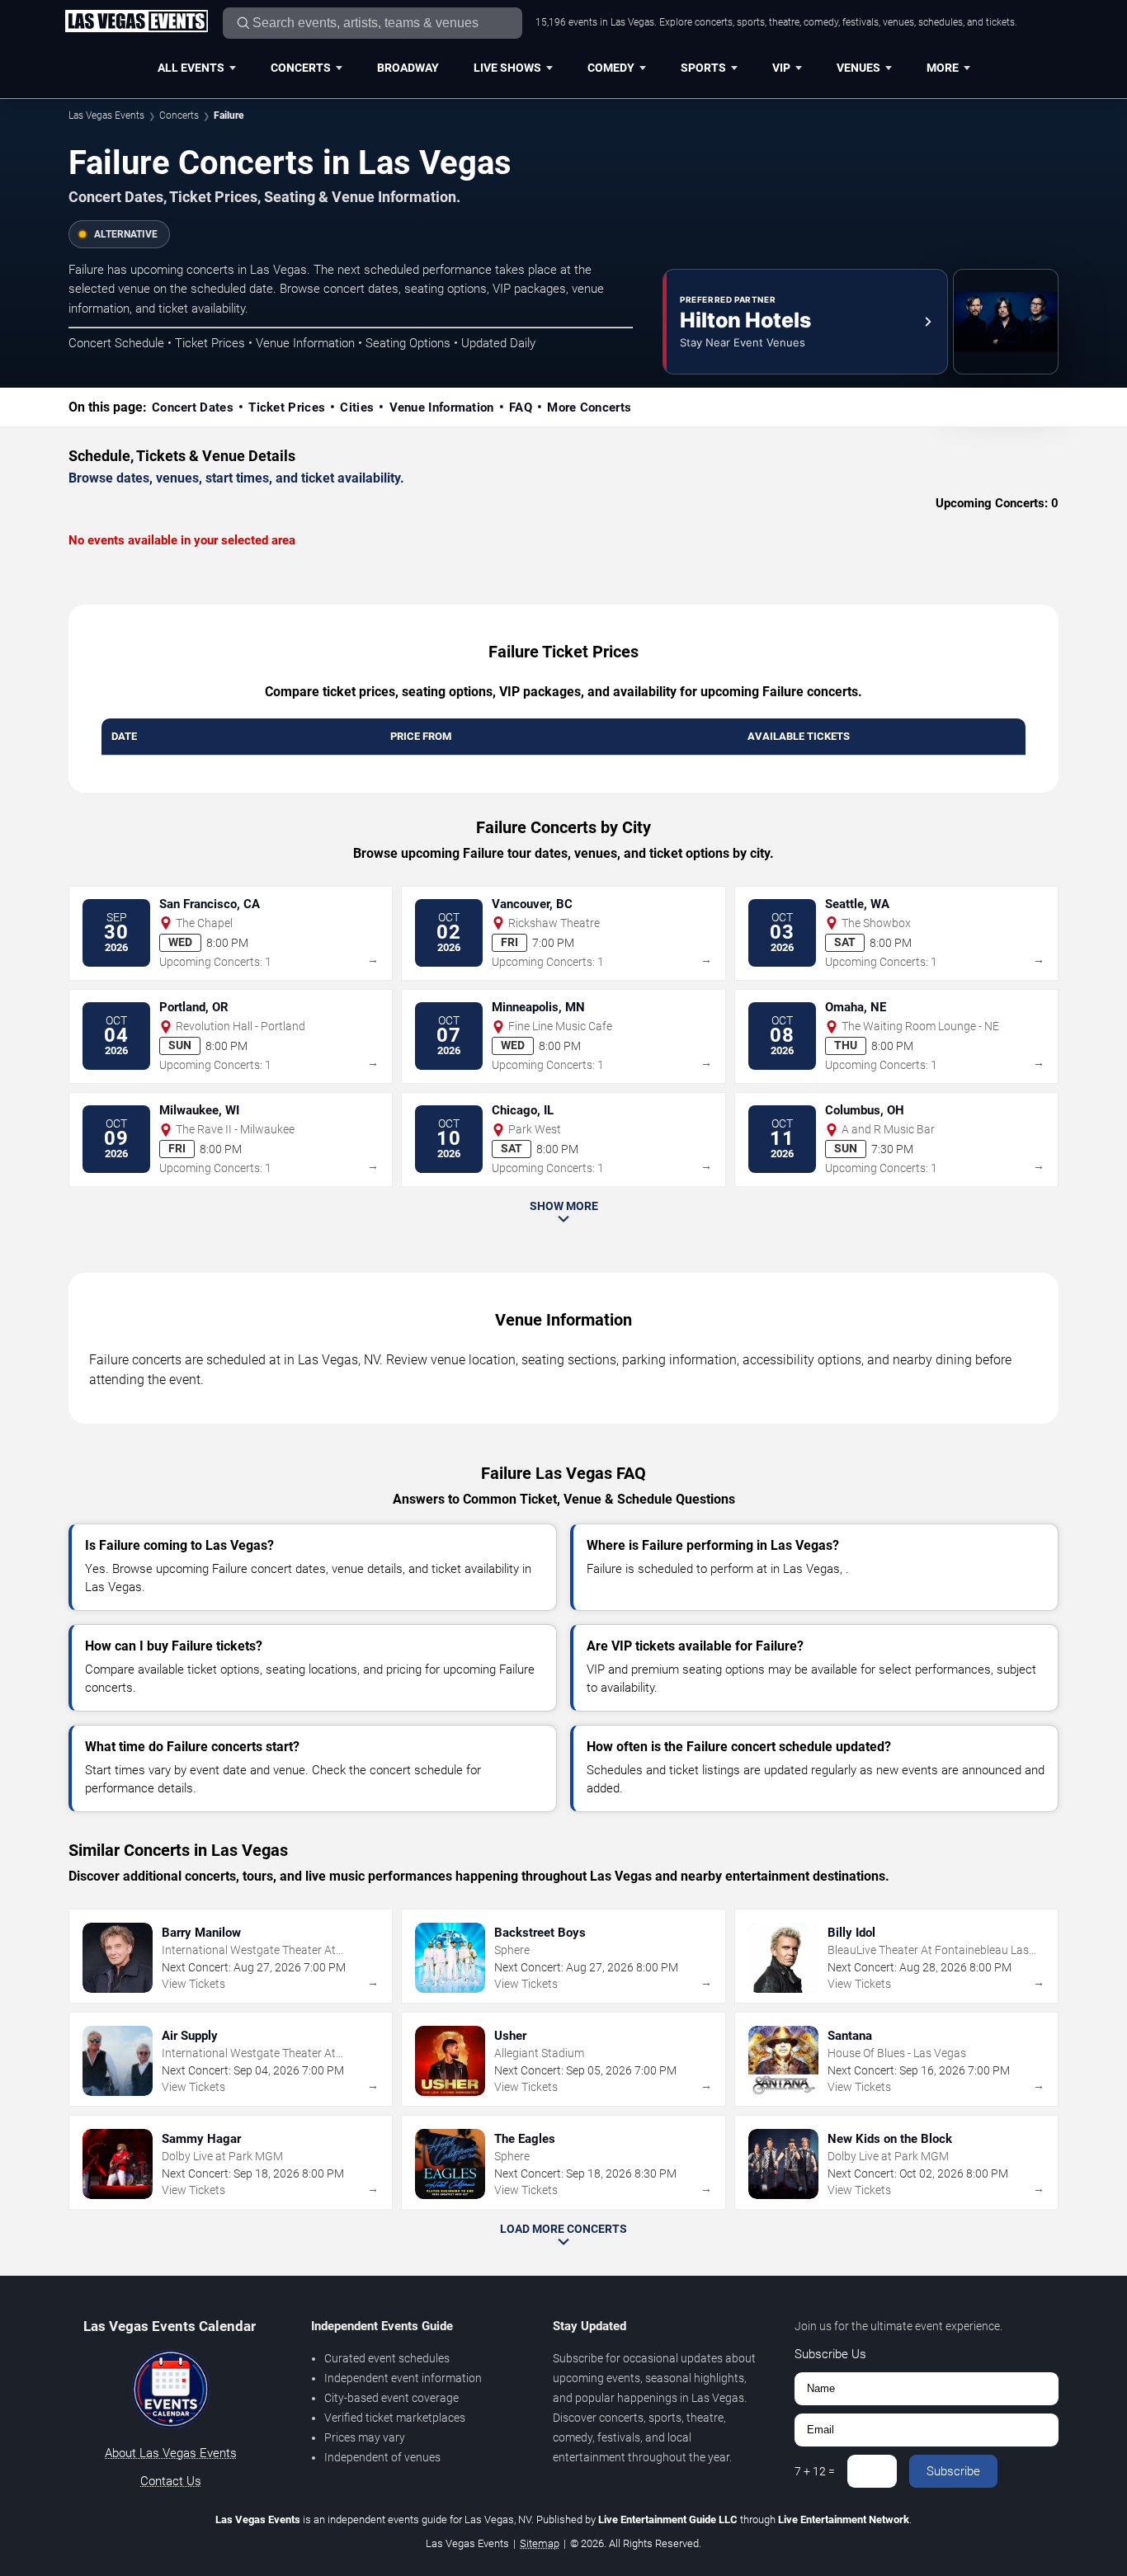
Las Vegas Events (106, 115)
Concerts (301, 68)
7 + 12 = (815, 2471)
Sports (703, 68)
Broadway (408, 68)
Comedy (611, 68)
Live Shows (507, 68)
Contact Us (171, 2481)
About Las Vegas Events (171, 2453)
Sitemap (540, 2543)
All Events (191, 68)
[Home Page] (136, 22)
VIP (781, 68)
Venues (858, 68)
